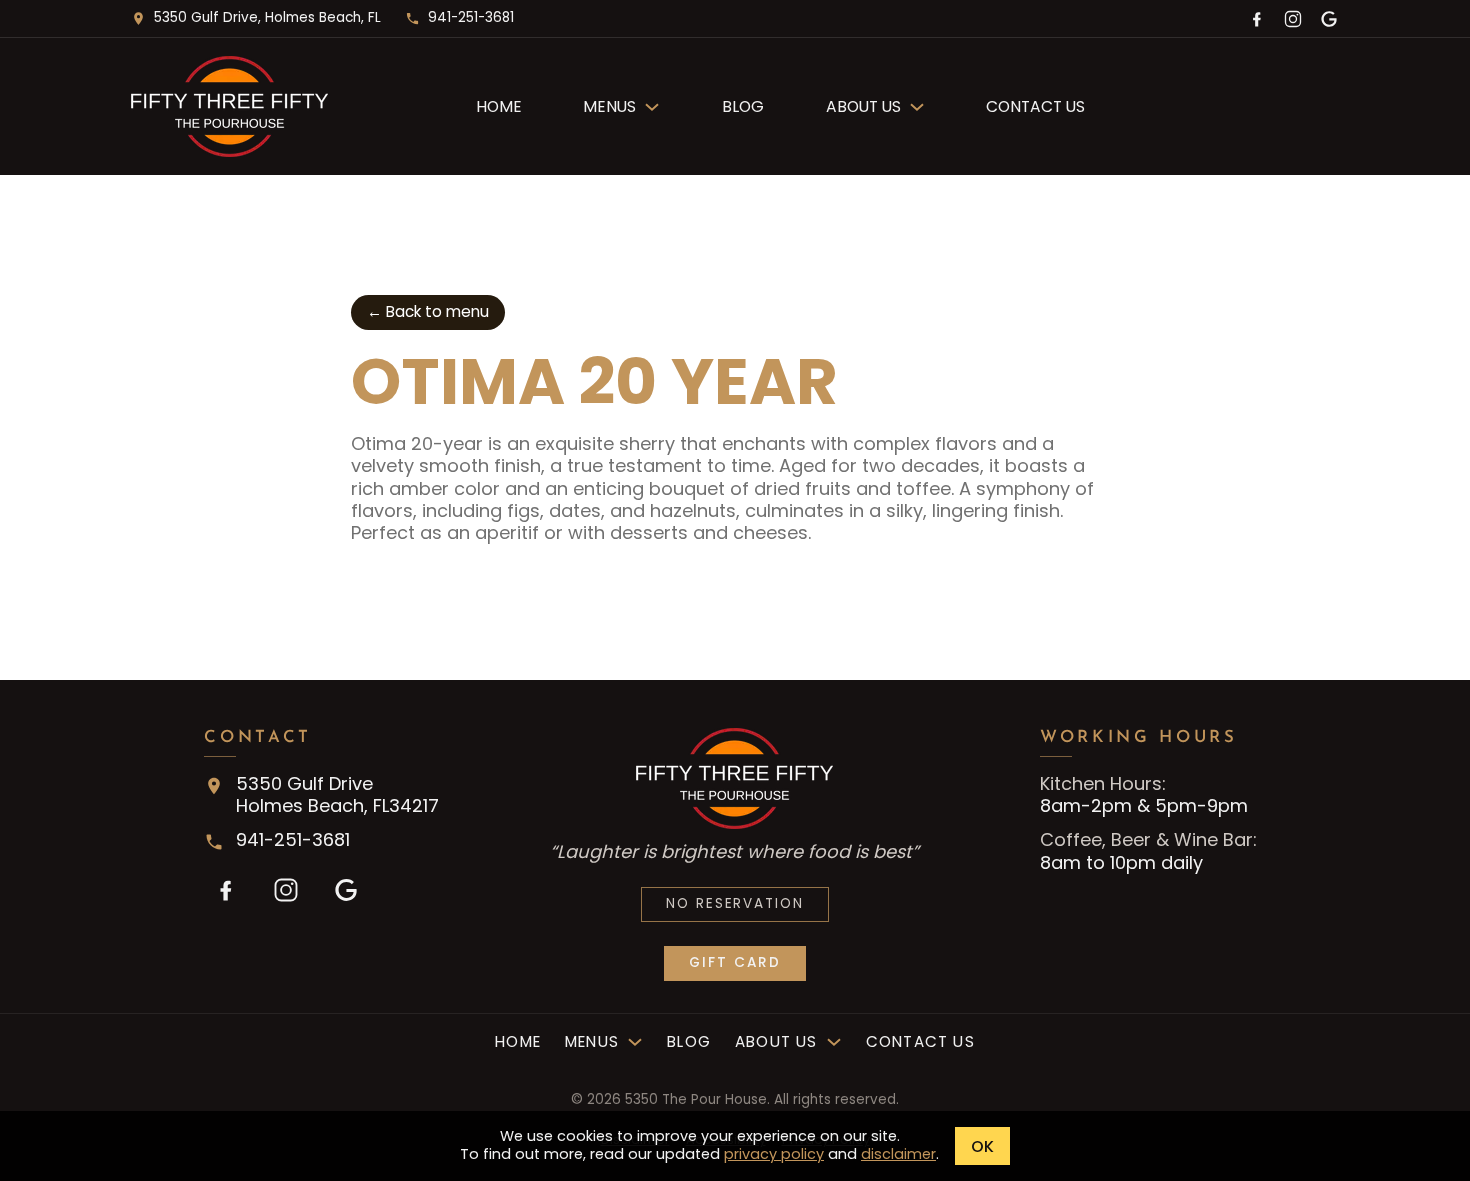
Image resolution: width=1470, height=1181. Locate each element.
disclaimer (898, 1154)
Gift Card (734, 962)
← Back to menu (428, 311)
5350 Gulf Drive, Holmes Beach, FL (267, 17)
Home (499, 106)
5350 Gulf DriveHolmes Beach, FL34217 (337, 795)
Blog (743, 106)
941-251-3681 (471, 17)
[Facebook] (1257, 18)
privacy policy (774, 1154)
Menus (609, 106)
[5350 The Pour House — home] (280, 106)
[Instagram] (1293, 18)
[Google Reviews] (1329, 18)
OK (982, 1146)
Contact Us (1035, 106)
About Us (863, 106)
